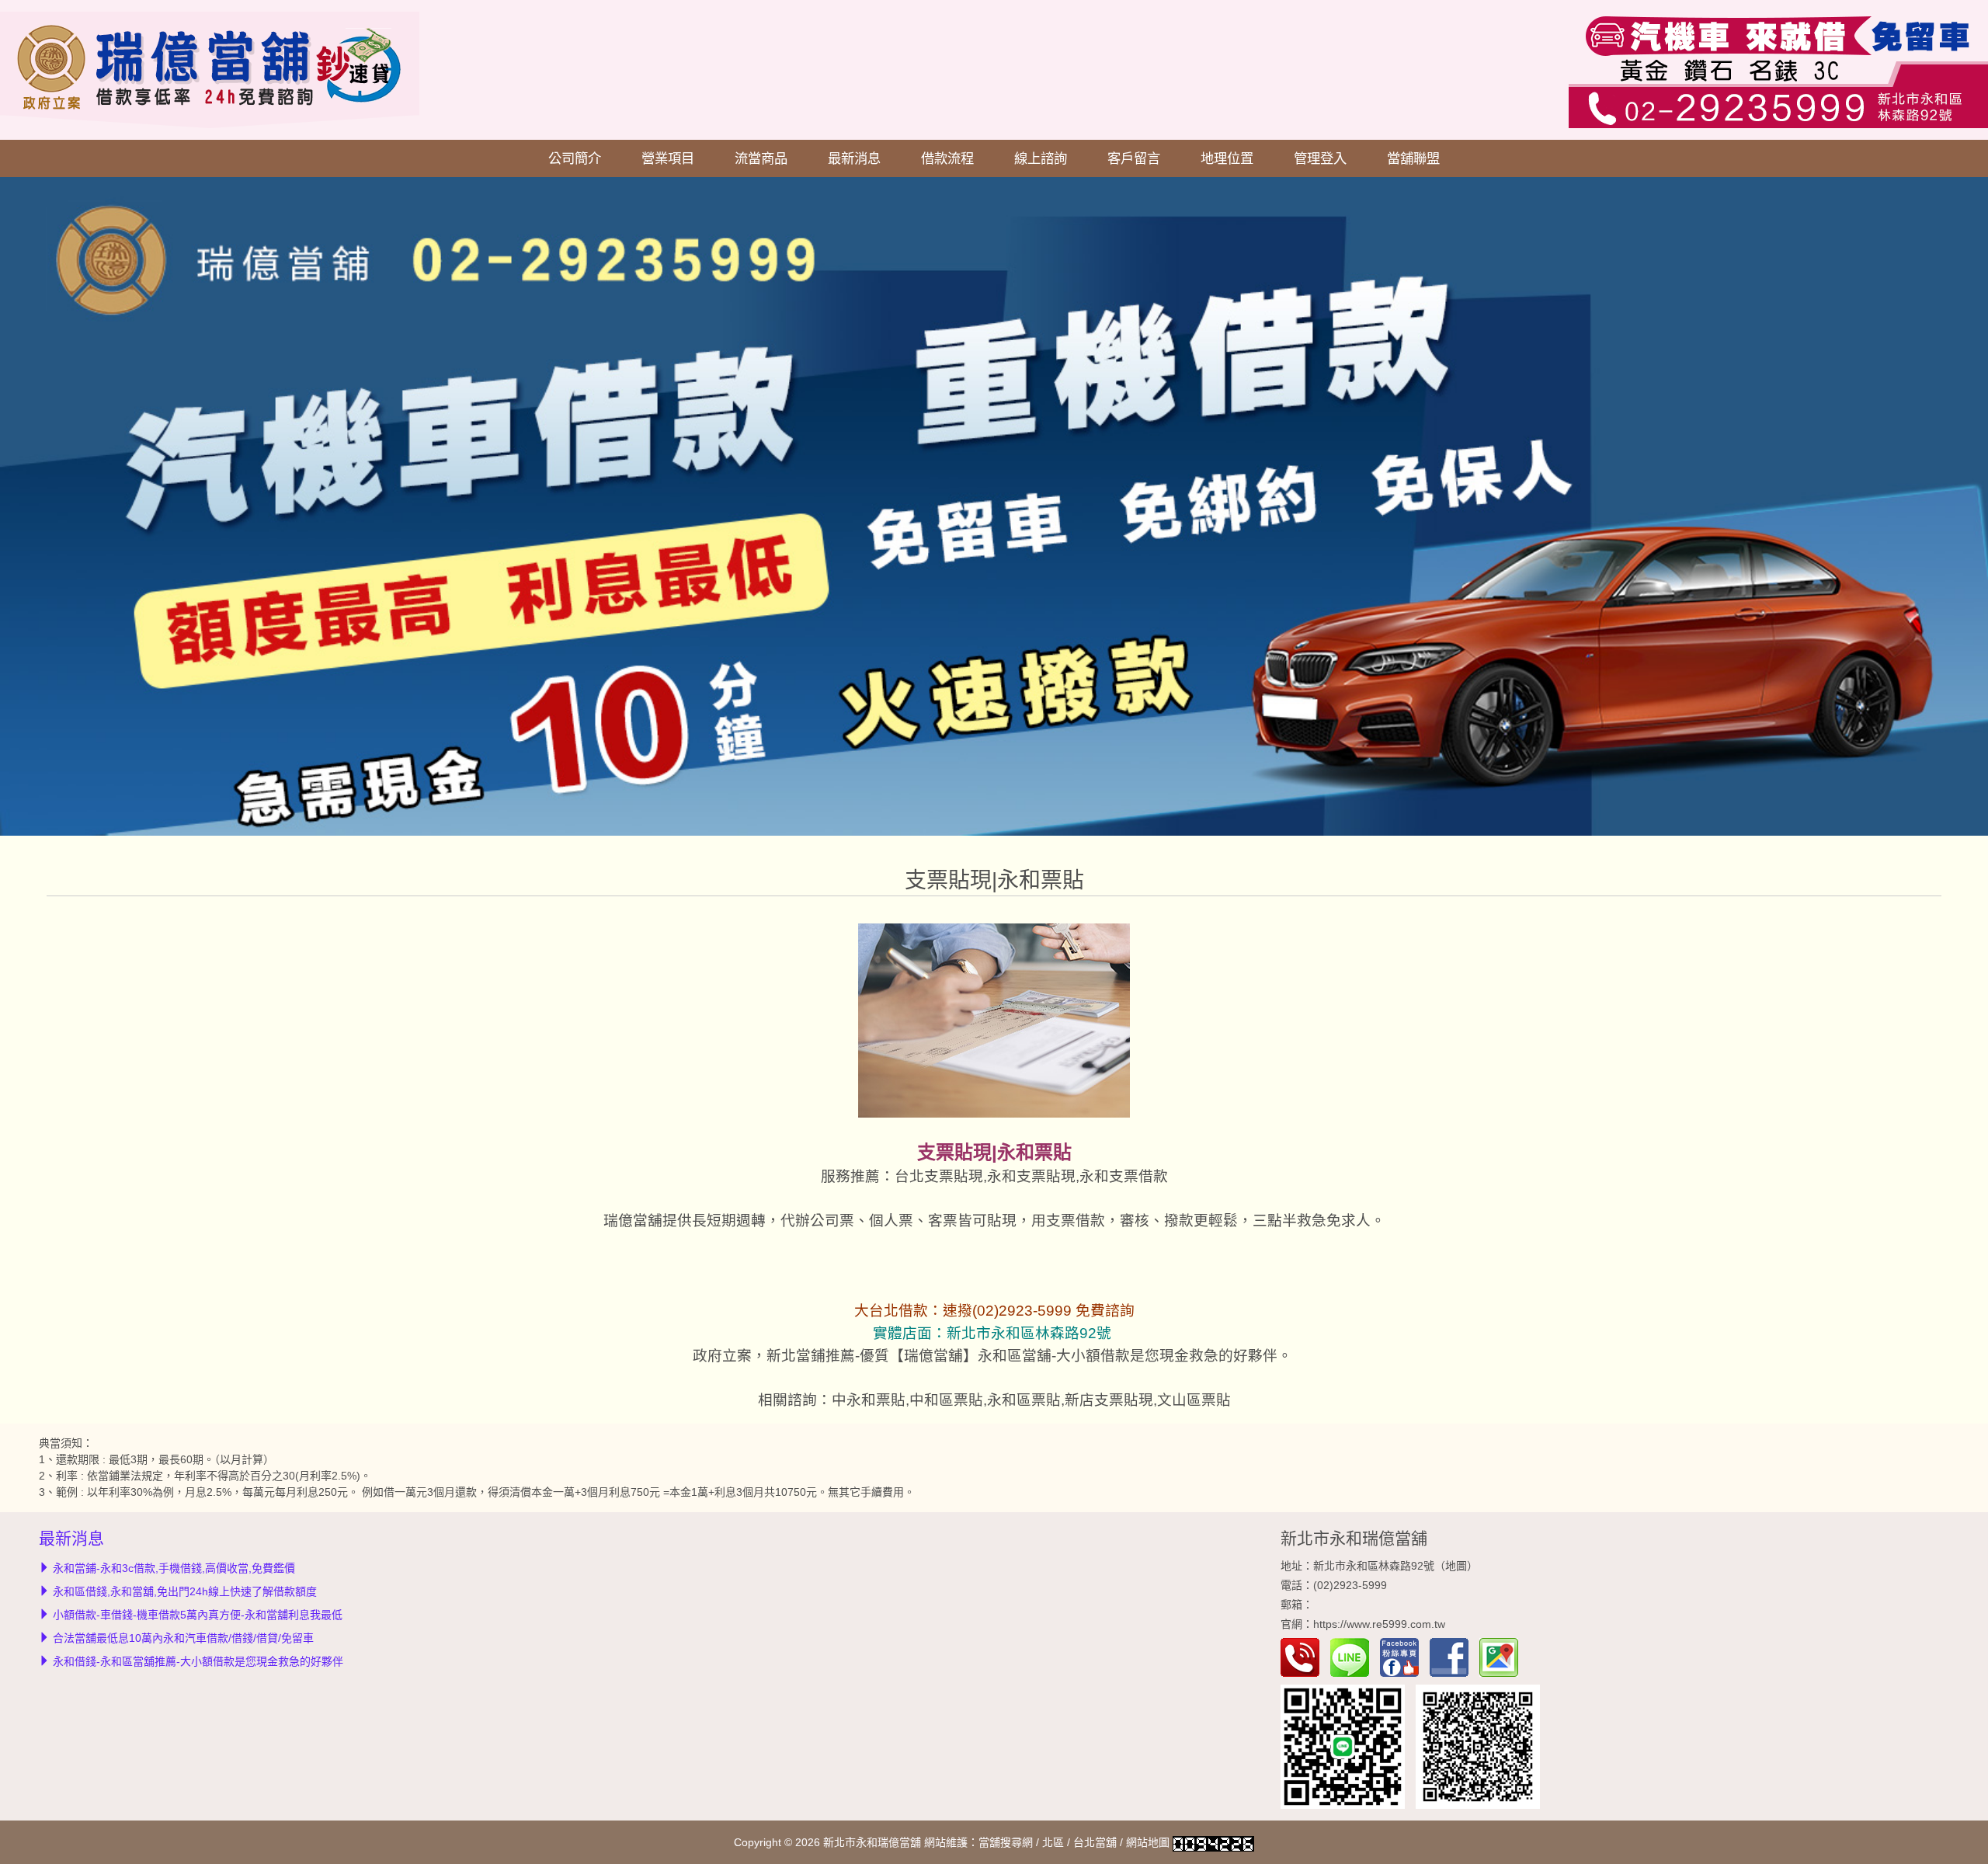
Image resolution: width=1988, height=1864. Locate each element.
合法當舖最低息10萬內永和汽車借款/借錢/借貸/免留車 (183, 1638)
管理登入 (1320, 158)
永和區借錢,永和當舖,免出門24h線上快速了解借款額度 (185, 1591)
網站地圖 (1148, 1842)
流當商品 (761, 158)
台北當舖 (1095, 1842)
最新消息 (854, 158)
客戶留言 (1134, 158)
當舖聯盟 (1413, 158)
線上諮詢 (1041, 158)
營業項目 (668, 158)
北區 (1053, 1842)
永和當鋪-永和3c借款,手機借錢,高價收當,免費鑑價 (174, 1568)
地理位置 (1227, 158)
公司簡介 (575, 158)
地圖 (1456, 1566)
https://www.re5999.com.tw (1379, 1624)
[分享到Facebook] (1453, 1657)
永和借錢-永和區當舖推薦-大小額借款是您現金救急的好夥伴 (198, 1661)
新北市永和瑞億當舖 (1354, 1538)
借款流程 (947, 158)
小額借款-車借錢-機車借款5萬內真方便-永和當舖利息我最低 (198, 1615)
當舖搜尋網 (1006, 1842)
